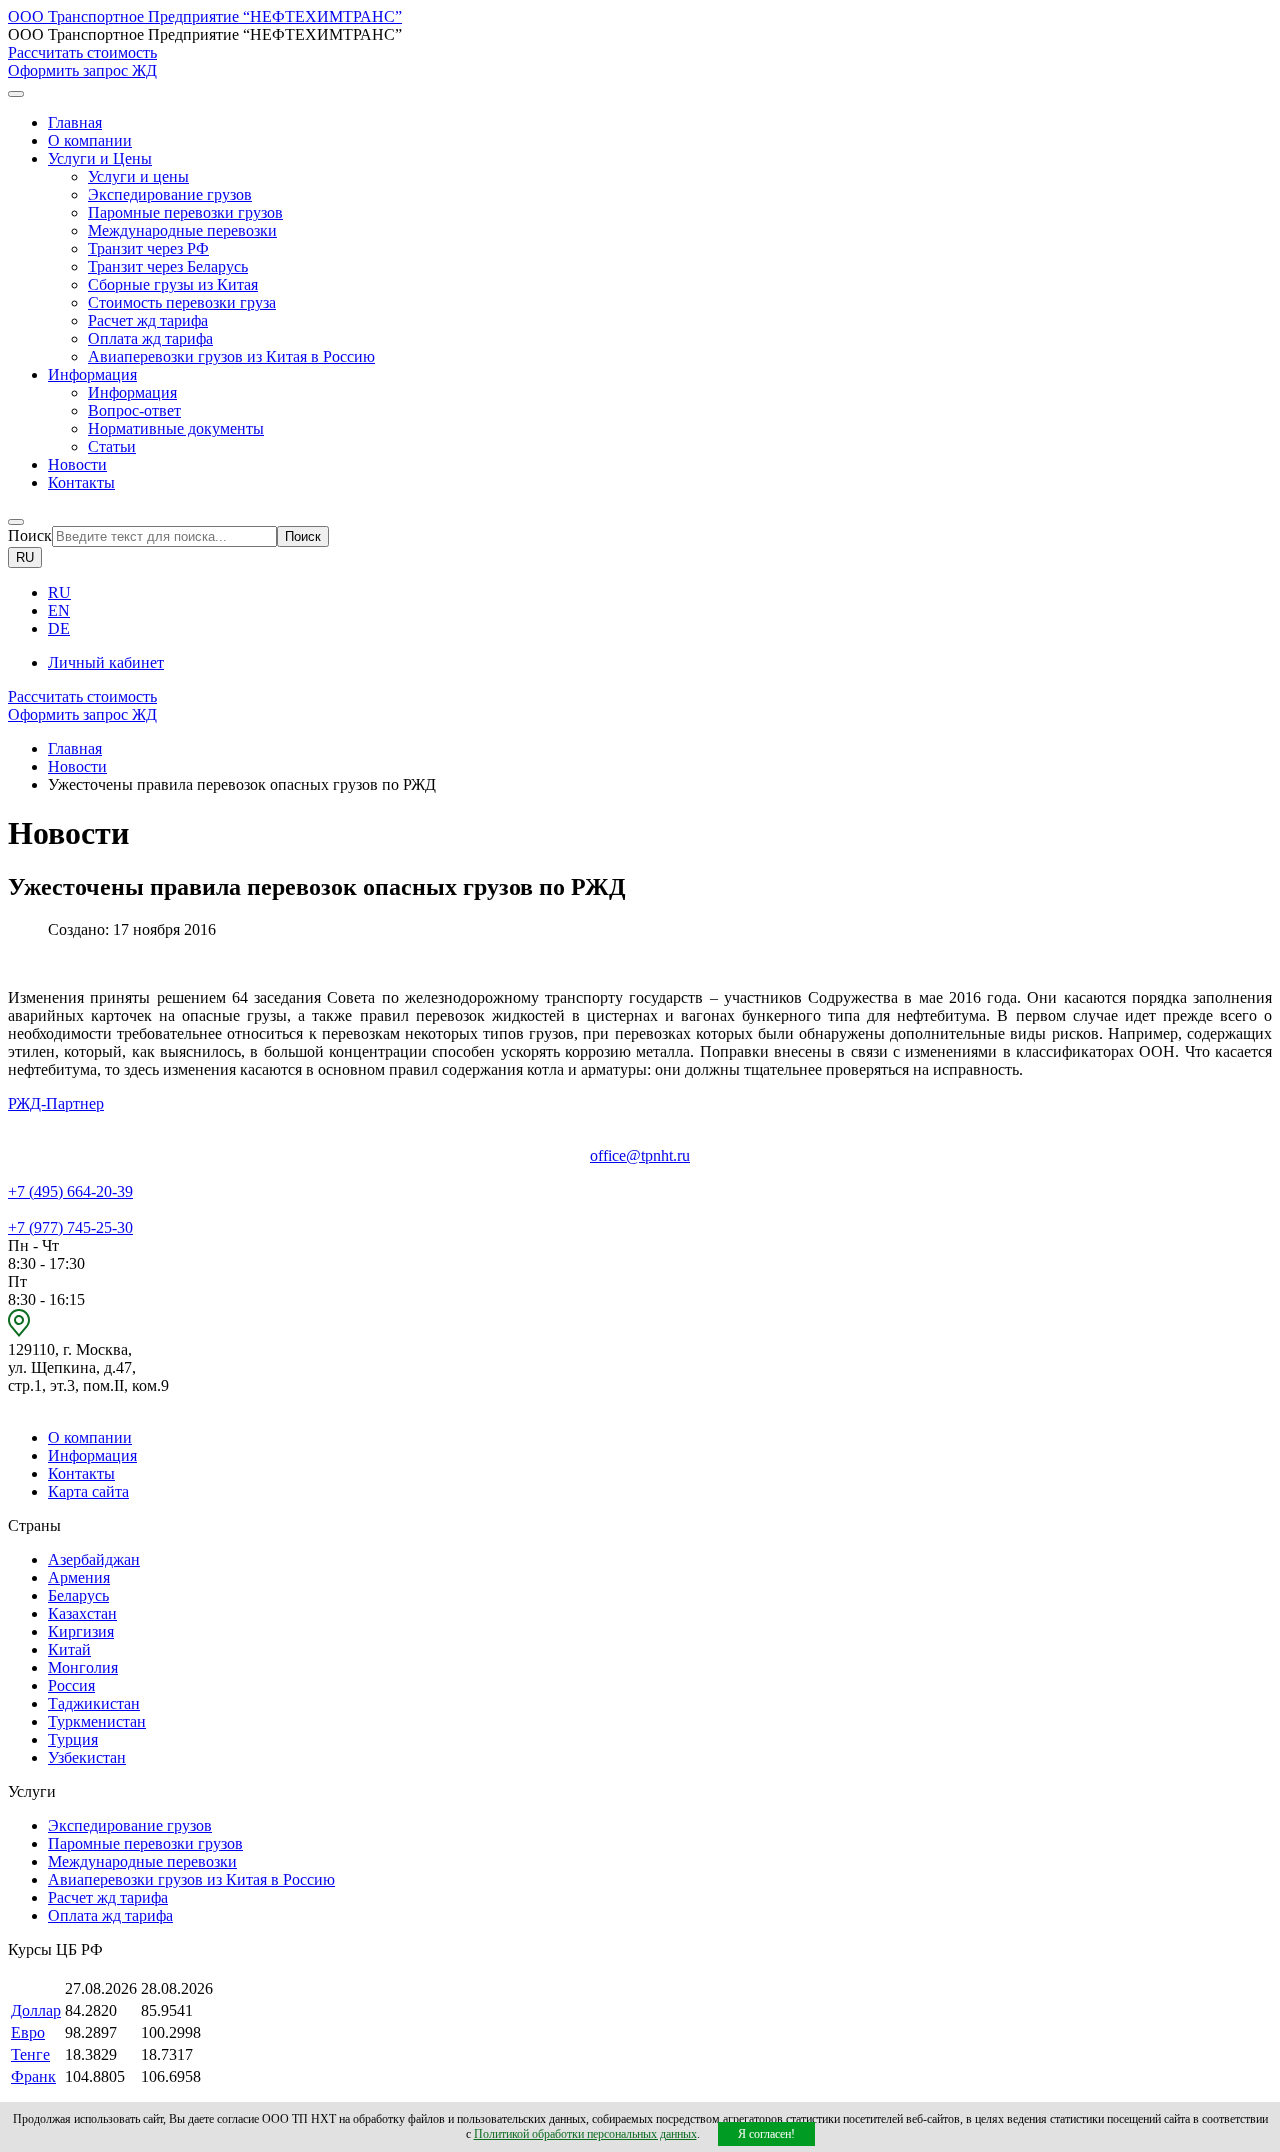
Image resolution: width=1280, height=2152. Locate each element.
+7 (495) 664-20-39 (70, 1191)
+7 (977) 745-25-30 (70, 1227)
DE (59, 628)
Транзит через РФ (148, 248)
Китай (69, 1649)
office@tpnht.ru (640, 1155)
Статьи (112, 446)
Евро (28, 2032)
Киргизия (81, 1631)
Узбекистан (87, 1757)
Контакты (81, 482)
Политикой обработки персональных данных (585, 2134)
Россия (71, 1685)
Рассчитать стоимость (82, 52)
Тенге (30, 2054)
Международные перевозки (182, 230)
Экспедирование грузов (170, 194)
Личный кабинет (106, 662)
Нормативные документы (176, 428)
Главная (75, 122)
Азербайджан (94, 1559)
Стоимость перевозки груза (182, 302)
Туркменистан (97, 1721)
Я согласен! (766, 2134)
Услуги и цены (138, 176)
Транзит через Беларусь (168, 266)
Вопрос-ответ (134, 410)
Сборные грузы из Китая (173, 284)
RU (25, 557)
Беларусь (78, 1595)
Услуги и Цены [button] (100, 158)
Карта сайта (88, 1491)
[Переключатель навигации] (16, 94)
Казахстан (82, 1613)
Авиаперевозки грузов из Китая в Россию (231, 356)
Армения (79, 1577)
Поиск (30, 535)
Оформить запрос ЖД (82, 70)
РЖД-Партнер (56, 1103)
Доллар (36, 2010)
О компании (90, 140)
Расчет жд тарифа (148, 320)
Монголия (83, 1667)
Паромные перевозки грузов (185, 212)
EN (59, 610)
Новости (77, 464)
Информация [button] (92, 374)
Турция (73, 1739)
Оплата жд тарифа (150, 338)
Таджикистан (94, 1703)
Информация (132, 392)
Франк (33, 2076)
